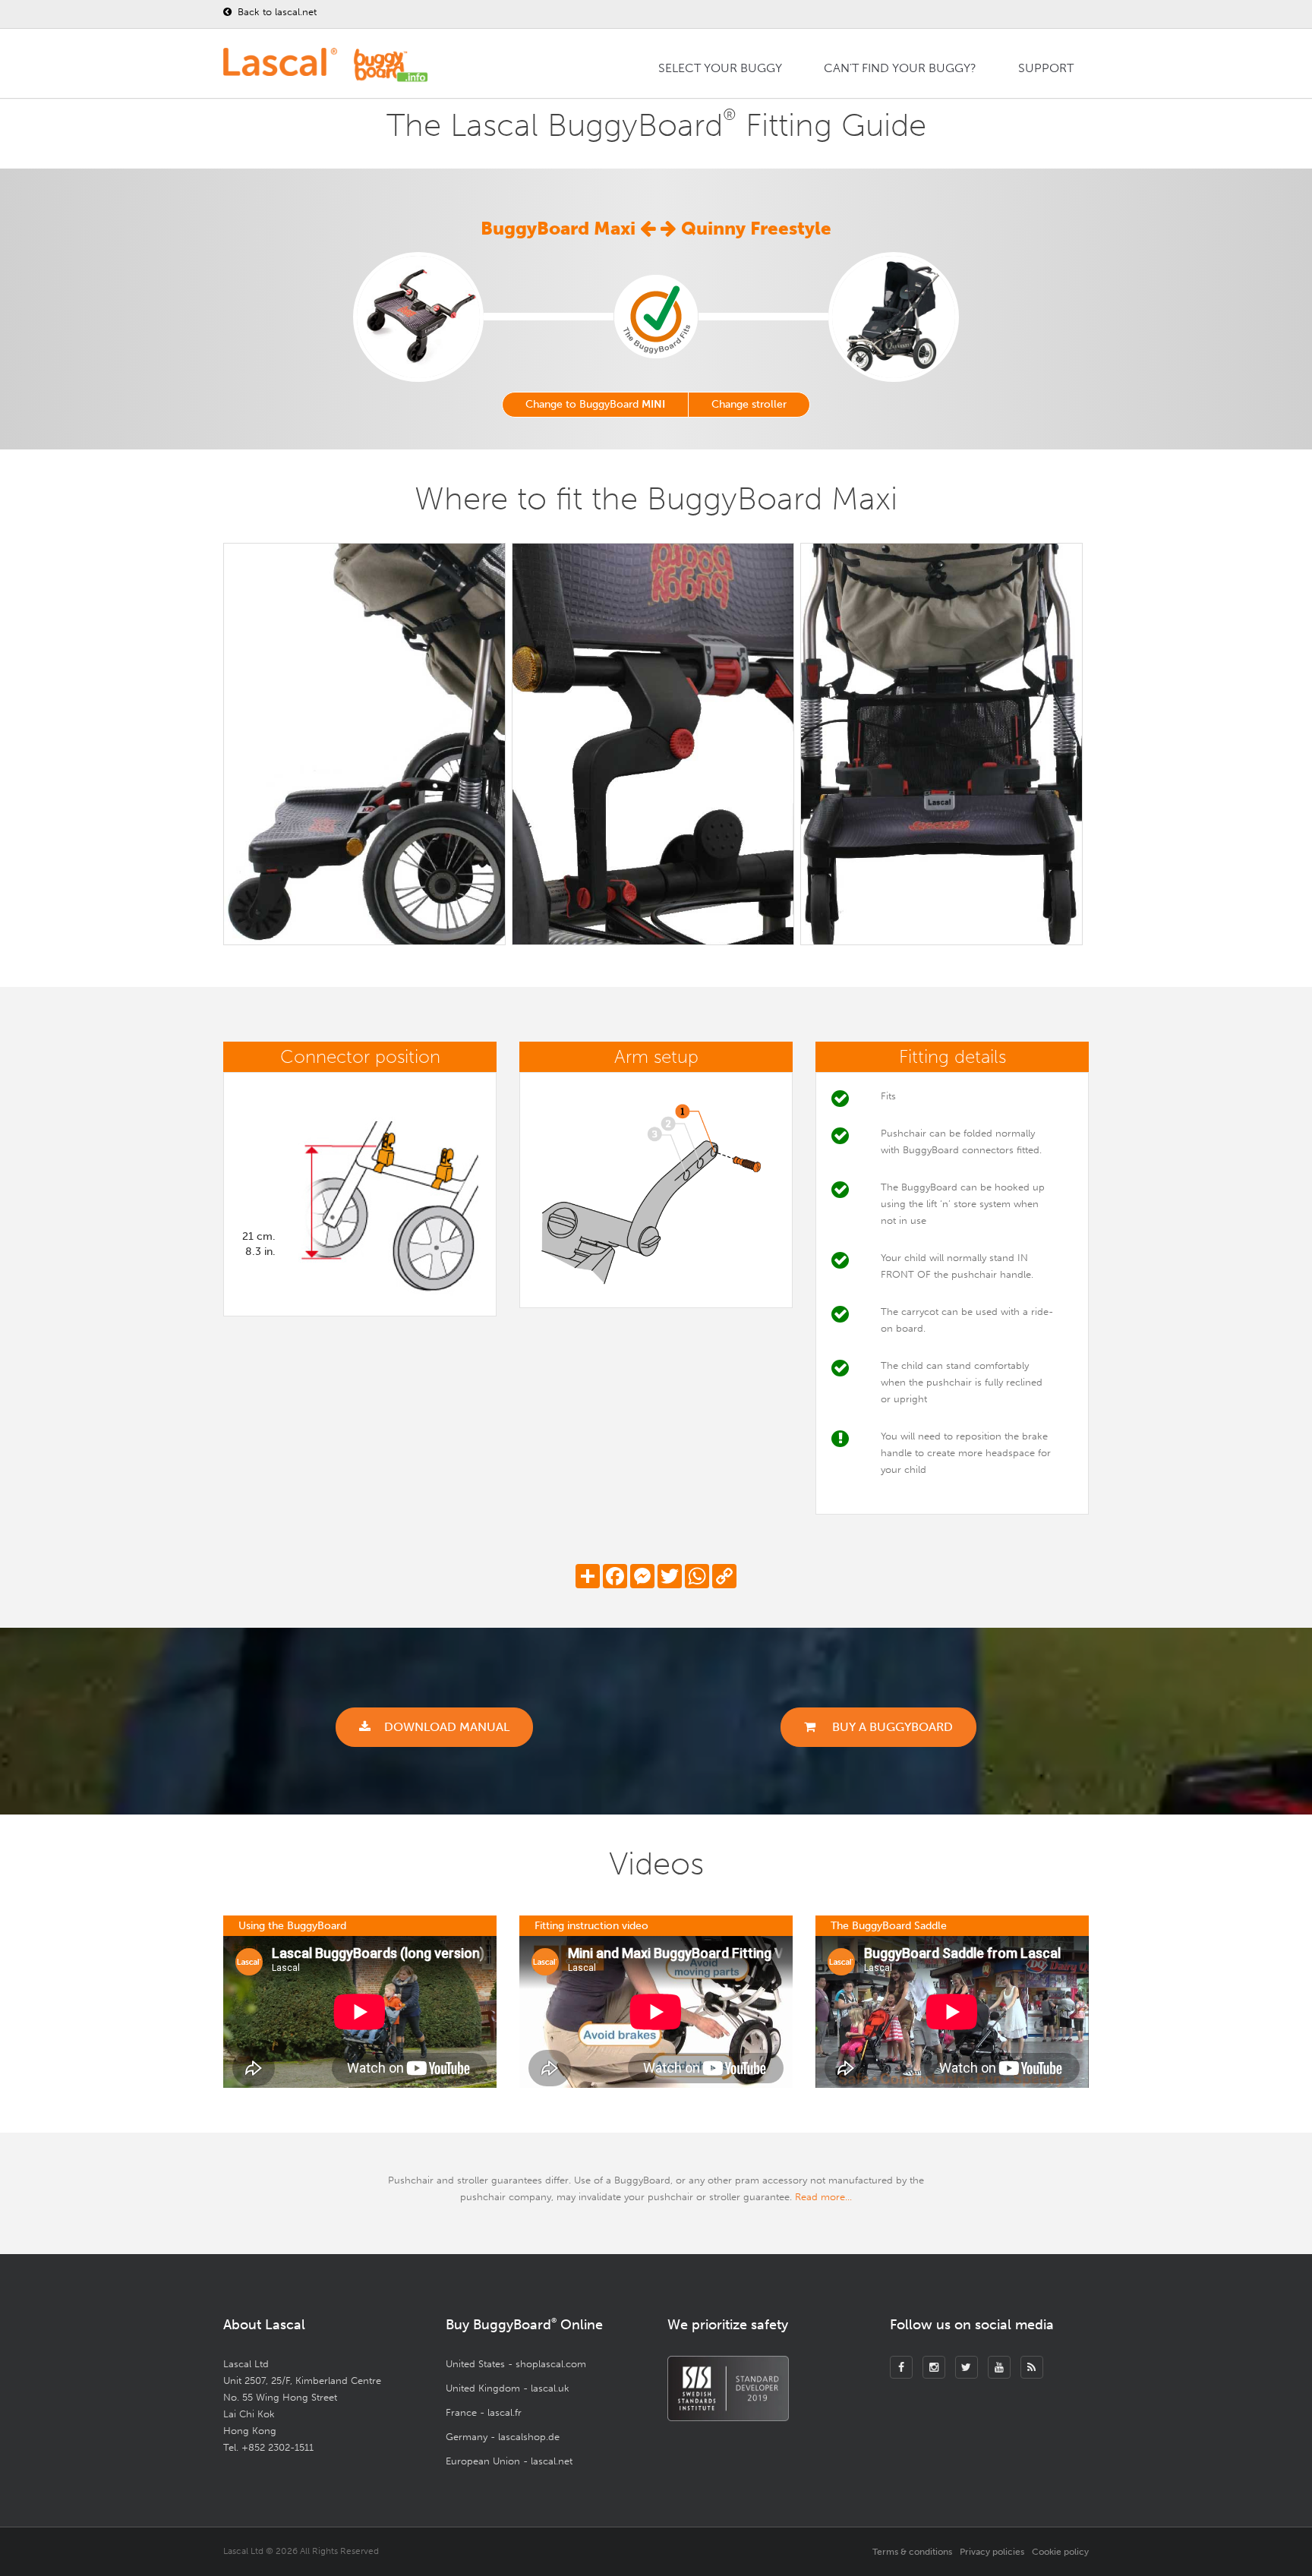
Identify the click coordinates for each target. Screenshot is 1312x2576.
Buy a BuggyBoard (891, 1727)
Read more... (823, 2197)
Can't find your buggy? (900, 68)
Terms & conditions (912, 2552)
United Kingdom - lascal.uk (508, 2388)
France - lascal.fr (484, 2412)
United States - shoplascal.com (516, 2364)
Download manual (447, 1727)
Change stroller (749, 404)
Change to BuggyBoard (595, 404)
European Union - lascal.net (509, 2461)
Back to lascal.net (276, 12)
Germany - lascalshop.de (503, 2437)
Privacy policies (992, 2552)
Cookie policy (1060, 2552)
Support (1046, 68)
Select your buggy (720, 68)
